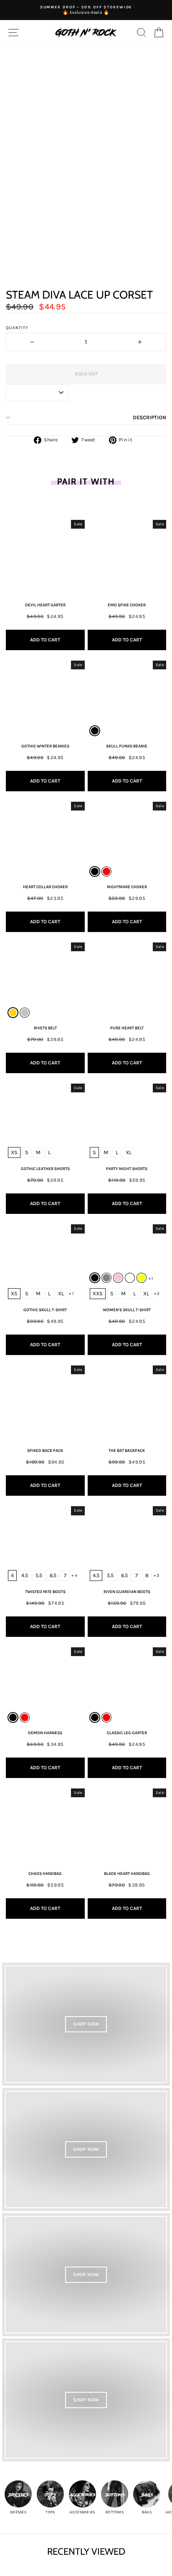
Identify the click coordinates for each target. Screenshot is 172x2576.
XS (14, 1152)
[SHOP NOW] (86, 2024)
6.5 (53, 1575)
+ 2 (157, 1294)
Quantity (17, 328)
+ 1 (71, 1294)
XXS (98, 1293)
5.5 (39, 1575)
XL (129, 1152)
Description (149, 417)
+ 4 (74, 1575)
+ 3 (157, 1575)
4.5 (25, 1575)
